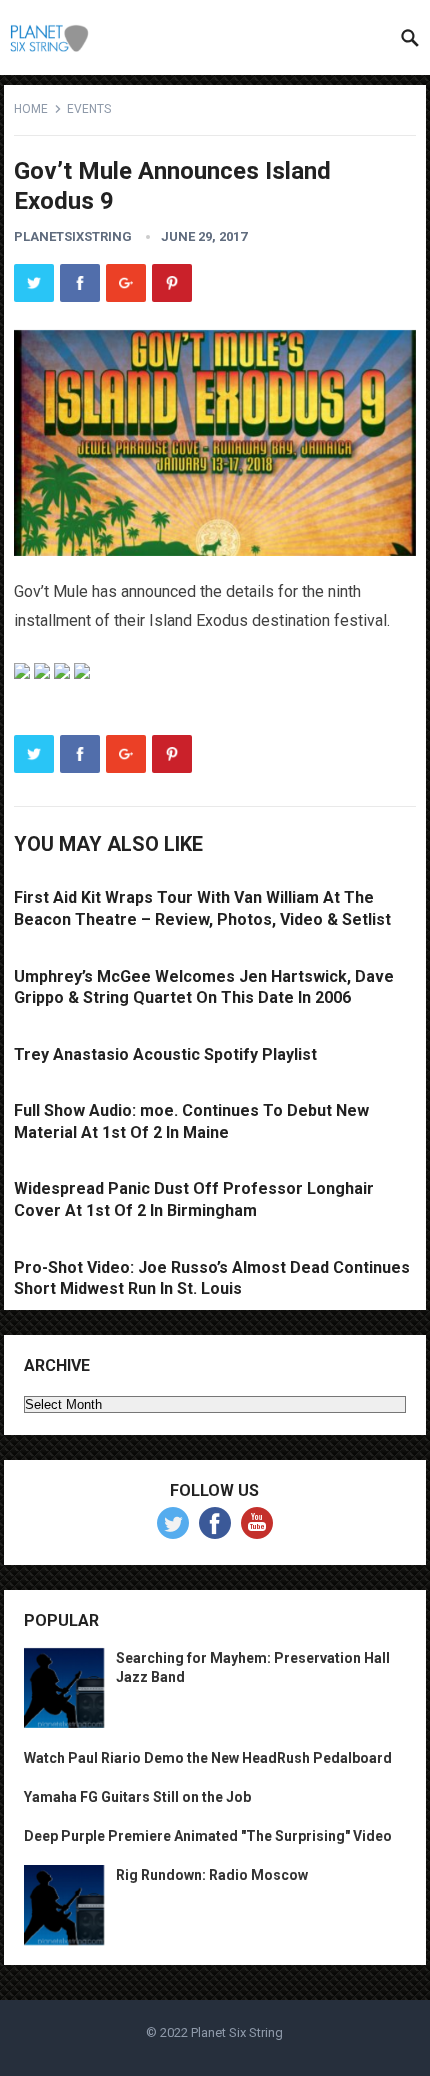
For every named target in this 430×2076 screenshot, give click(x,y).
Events (89, 109)
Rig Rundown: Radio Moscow (212, 1875)
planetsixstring (73, 236)
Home (31, 109)
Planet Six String (237, 2032)
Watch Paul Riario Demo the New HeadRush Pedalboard (208, 1758)
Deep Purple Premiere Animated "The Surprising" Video (208, 1836)
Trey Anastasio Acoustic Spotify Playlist (165, 1054)
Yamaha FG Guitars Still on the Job (137, 1797)
